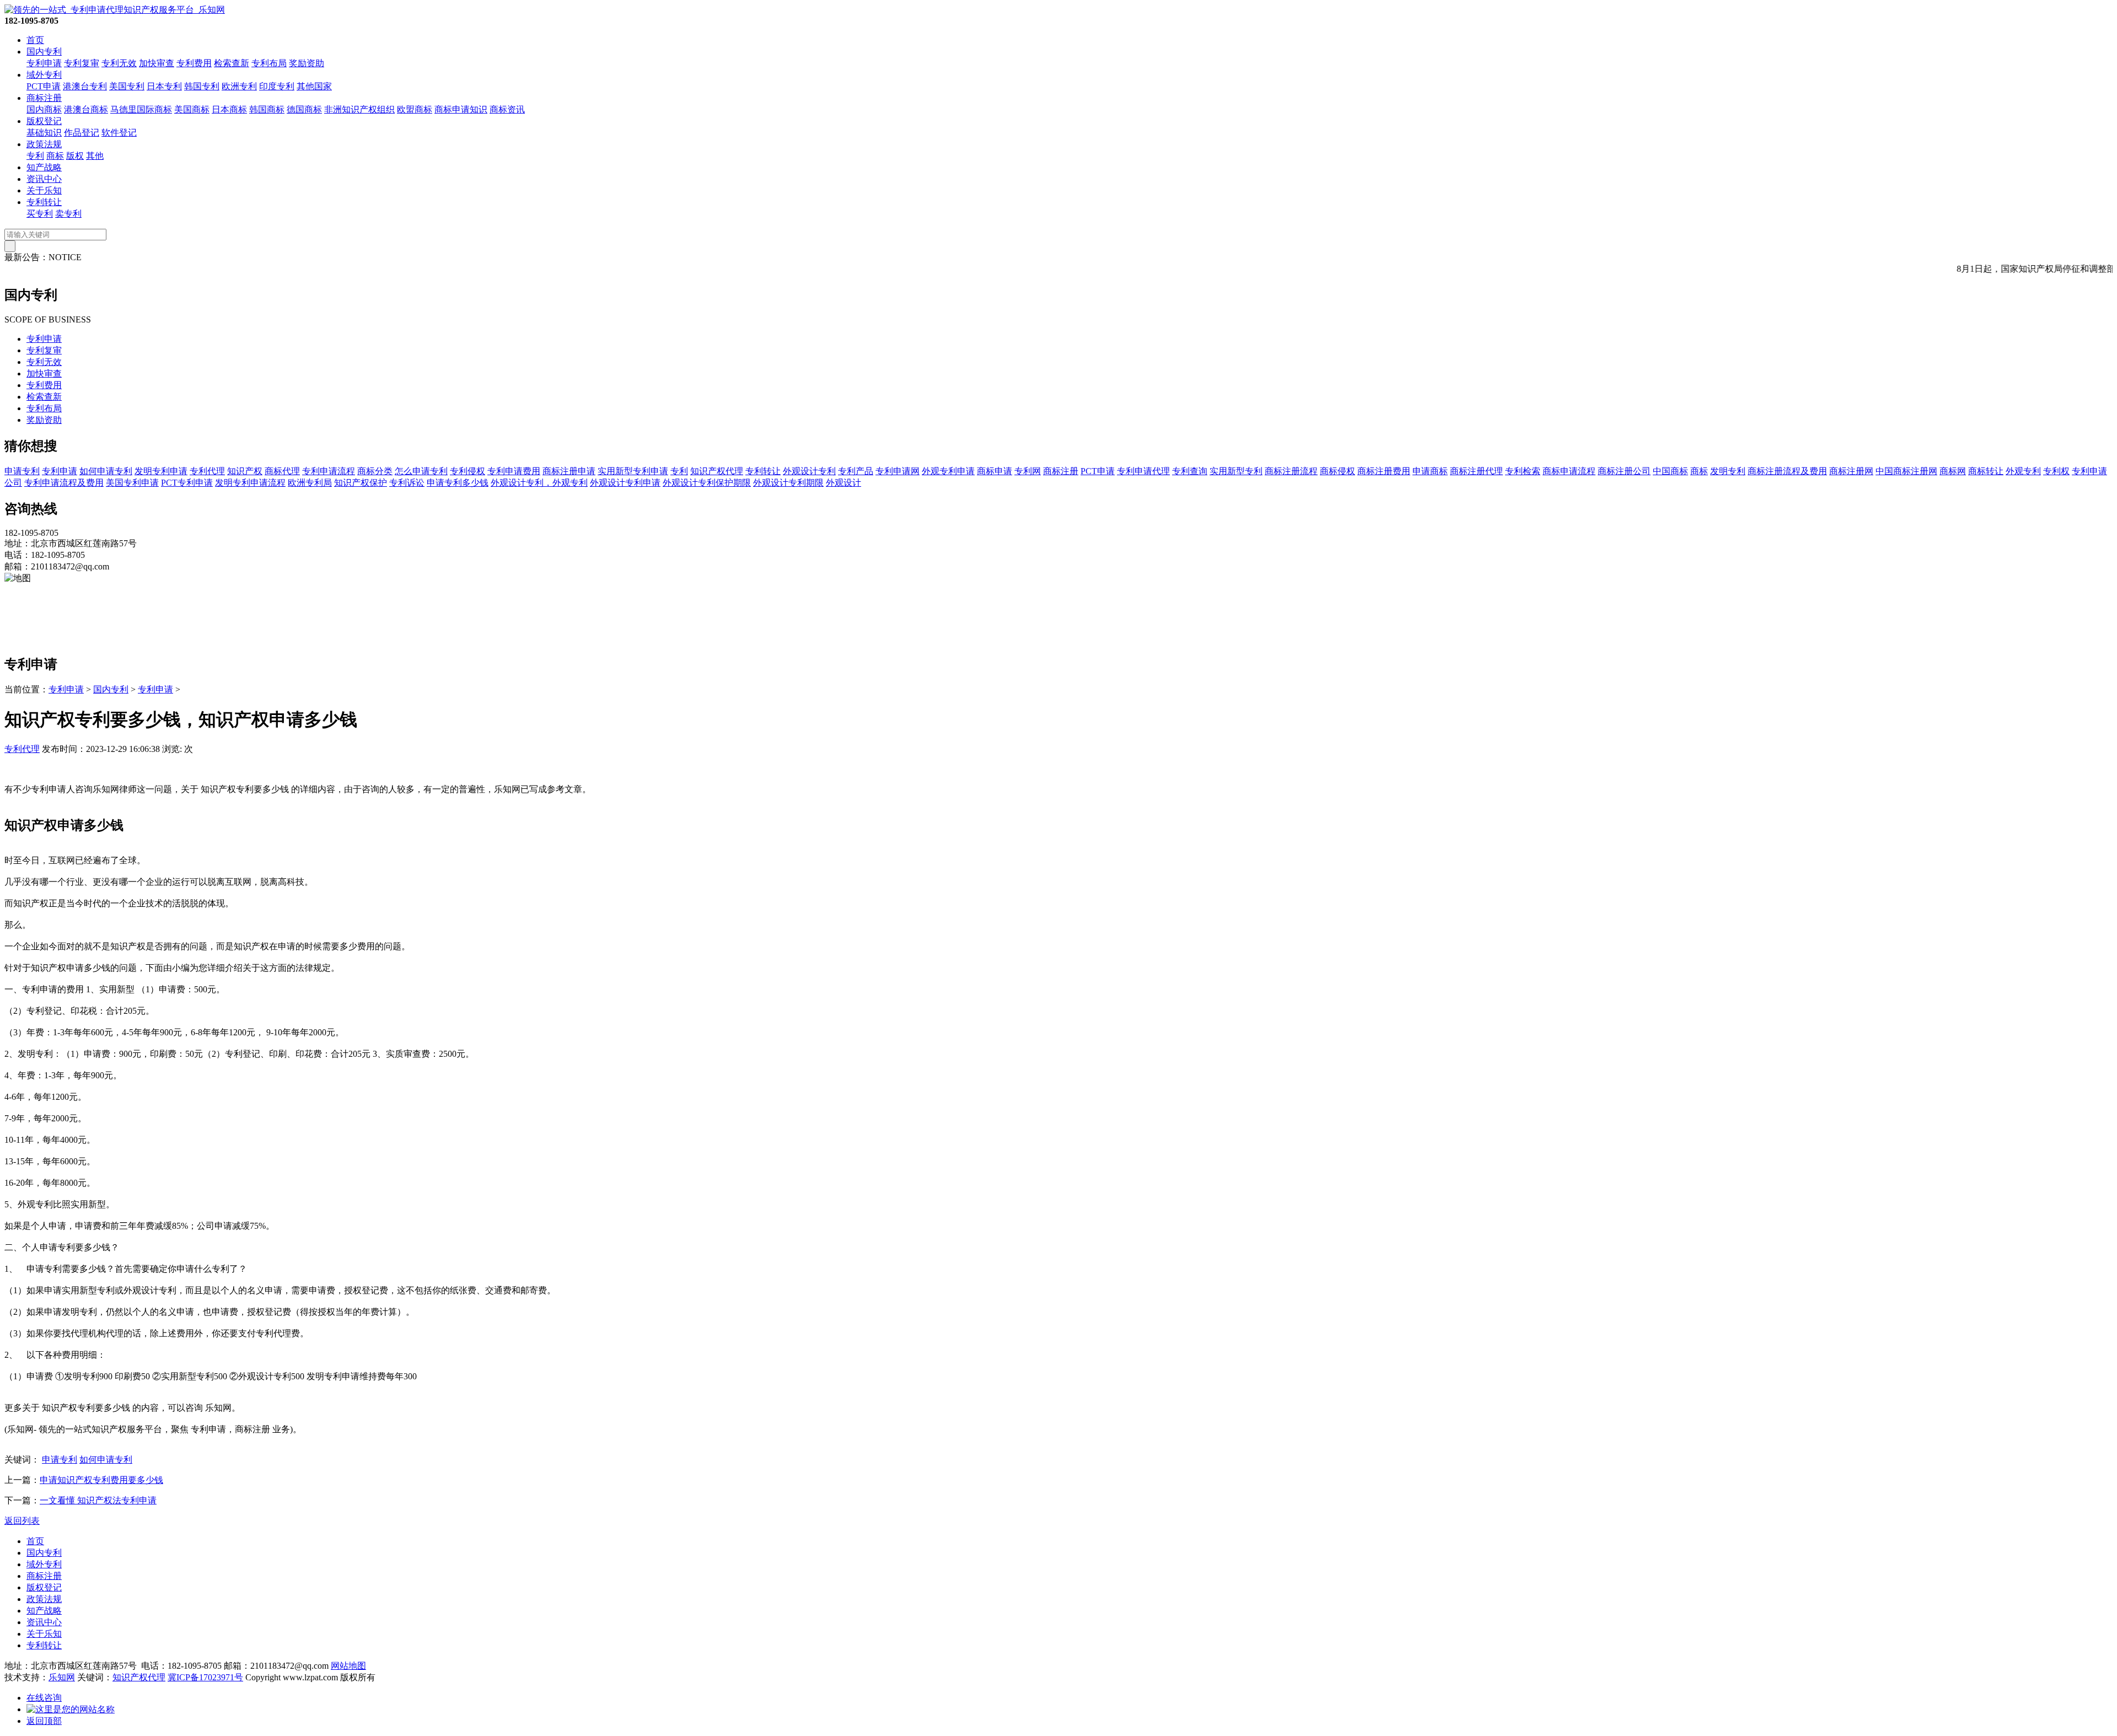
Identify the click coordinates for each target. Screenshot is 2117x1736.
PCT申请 (44, 86)
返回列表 (22, 1521)
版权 (75, 156)
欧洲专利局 (310, 483)
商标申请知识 (461, 109)
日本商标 (229, 109)
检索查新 (232, 63)
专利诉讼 (407, 483)
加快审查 (157, 63)
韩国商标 (267, 109)
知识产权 (245, 471)
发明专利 (1728, 471)
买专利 (40, 214)
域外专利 (44, 75)
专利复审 (82, 63)
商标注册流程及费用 (1787, 471)
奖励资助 (307, 63)
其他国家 (314, 86)
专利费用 (194, 63)
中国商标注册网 (1906, 471)
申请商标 (1430, 471)
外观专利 (2023, 471)
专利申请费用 (514, 471)
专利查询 (1190, 471)
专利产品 (856, 471)
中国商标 (1670, 471)
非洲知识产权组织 (359, 109)
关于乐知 (44, 190)
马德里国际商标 (141, 109)
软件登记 (119, 133)
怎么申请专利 (421, 471)
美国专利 (127, 86)
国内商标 (44, 109)
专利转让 (44, 202)
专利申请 (44, 63)
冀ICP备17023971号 (205, 1677)
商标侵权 (1337, 471)
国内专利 (44, 52)
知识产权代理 (717, 471)
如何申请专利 (106, 471)
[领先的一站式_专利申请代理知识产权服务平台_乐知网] (115, 10)
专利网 (1028, 471)
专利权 (2056, 471)
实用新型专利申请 (633, 471)
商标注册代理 (1476, 471)
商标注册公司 (1624, 471)
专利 (35, 156)
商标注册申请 (569, 471)
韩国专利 (202, 86)
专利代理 (207, 471)
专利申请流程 (329, 471)
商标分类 (375, 471)
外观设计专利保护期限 (707, 483)
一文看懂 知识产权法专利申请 (98, 1500)
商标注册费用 (1384, 471)
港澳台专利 (85, 86)
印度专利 (277, 86)
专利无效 (119, 63)
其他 (95, 156)
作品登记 (82, 133)
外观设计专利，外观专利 (539, 483)
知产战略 (44, 167)
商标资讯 (507, 109)
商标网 (1953, 471)
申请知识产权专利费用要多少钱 (101, 1480)
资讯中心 (44, 179)
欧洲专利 (239, 86)
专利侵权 (468, 471)
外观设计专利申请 (625, 483)
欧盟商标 (415, 109)
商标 (55, 156)
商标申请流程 (1569, 471)
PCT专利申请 (187, 483)
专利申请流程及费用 (64, 483)
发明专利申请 (161, 471)
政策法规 (44, 144)
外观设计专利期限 (788, 483)
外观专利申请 (948, 471)
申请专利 (22, 471)
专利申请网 (898, 471)
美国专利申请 (132, 483)
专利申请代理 (1143, 471)
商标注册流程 (1291, 471)
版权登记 (44, 121)
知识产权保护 (361, 483)
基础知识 (44, 133)
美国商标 (192, 109)
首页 (35, 40)
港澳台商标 (86, 109)
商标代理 (282, 471)
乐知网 (62, 1677)
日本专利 (164, 86)
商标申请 (995, 471)
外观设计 (843, 483)
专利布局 (269, 63)
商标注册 (44, 98)
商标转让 (1986, 471)
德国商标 (304, 109)
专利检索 (1523, 471)
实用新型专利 (1236, 471)
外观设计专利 (809, 471)
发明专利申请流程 (250, 483)
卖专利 (68, 214)
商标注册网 (1851, 471)
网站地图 (348, 1666)
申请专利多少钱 (458, 483)
